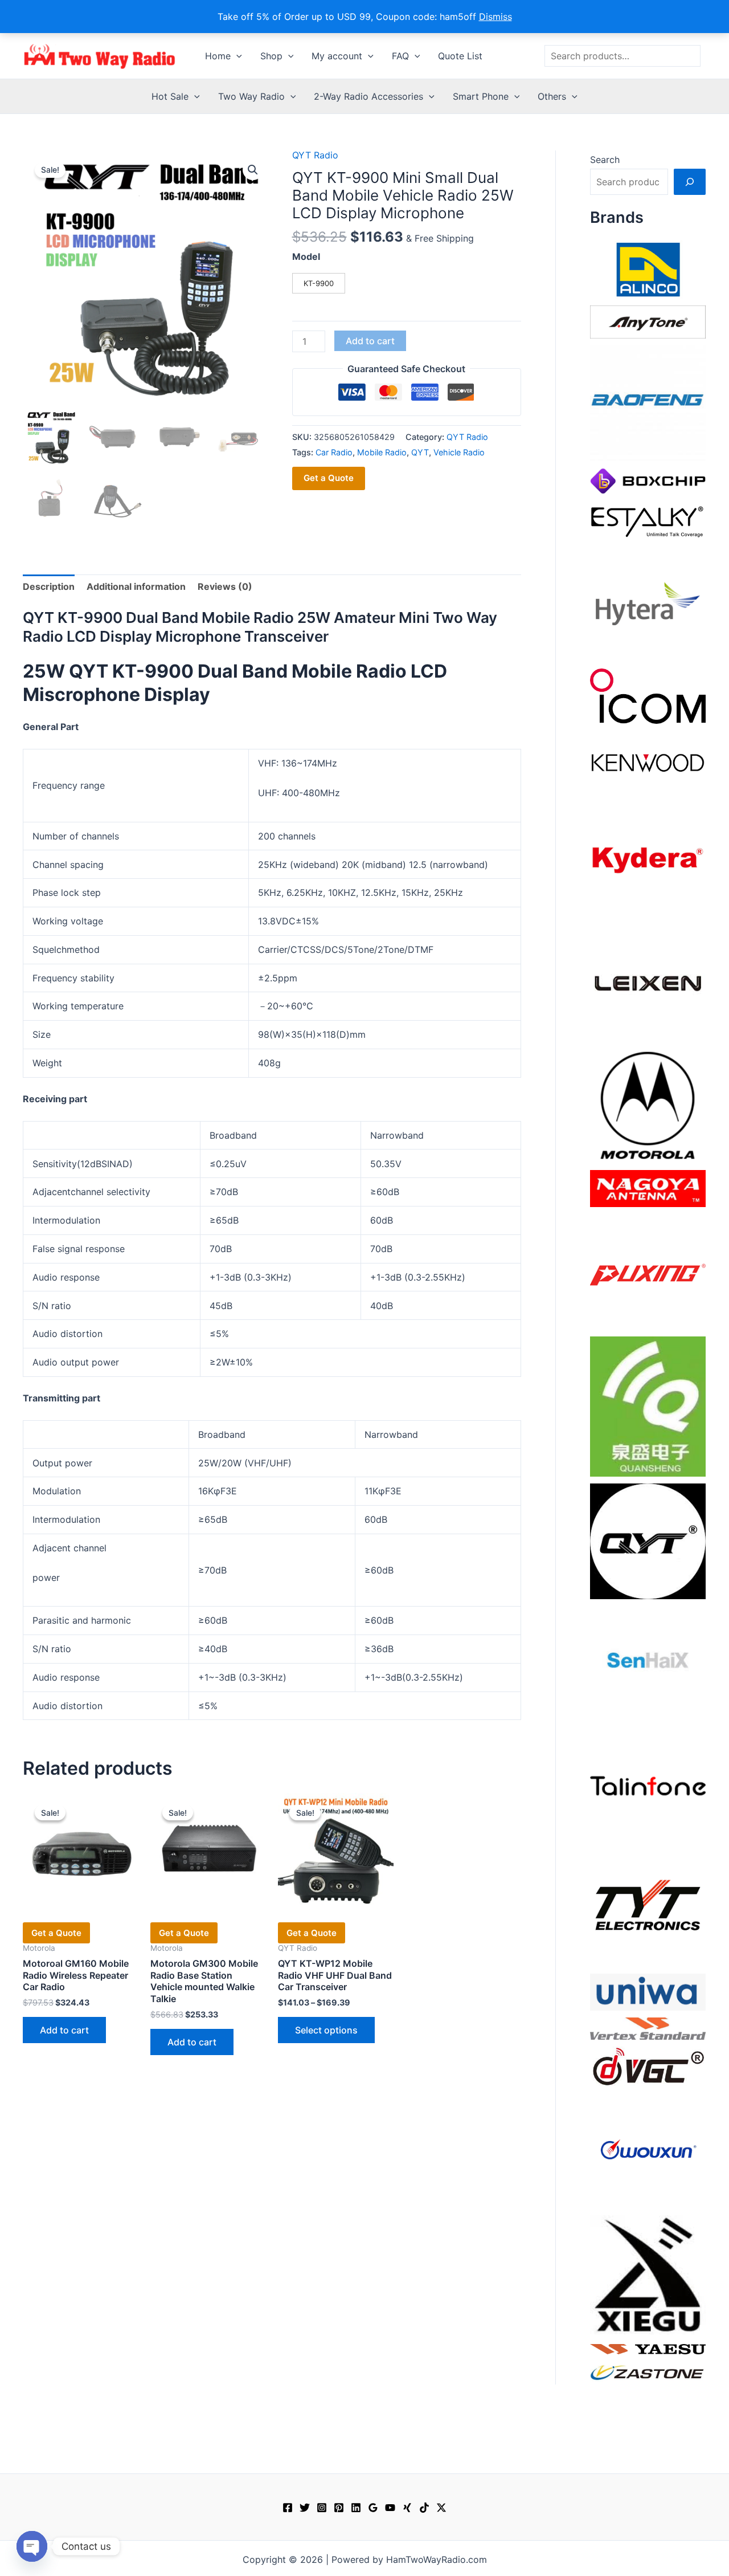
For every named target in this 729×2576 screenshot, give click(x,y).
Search (605, 160)
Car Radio (334, 452)
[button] (236, 56)
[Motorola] (648, 1104)
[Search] (690, 182)
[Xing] (407, 2508)
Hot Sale (170, 96)
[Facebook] (288, 2508)
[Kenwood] (648, 762)
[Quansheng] (648, 1405)
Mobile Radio (382, 452)
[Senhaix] (648, 1663)
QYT (420, 452)
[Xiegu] (648, 2274)
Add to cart (370, 341)
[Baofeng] (648, 402)
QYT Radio (315, 155)
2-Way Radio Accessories (368, 96)
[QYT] (648, 1540)
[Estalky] (648, 519)
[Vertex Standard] (648, 2028)
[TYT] (648, 1908)
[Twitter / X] (441, 2508)
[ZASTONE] (648, 2372)
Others (552, 96)
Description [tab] (49, 586)
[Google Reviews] (373, 2508)
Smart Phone (481, 96)
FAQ (400, 56)
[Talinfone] (648, 1786)
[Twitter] (305, 2508)
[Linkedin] (356, 2508)
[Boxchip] (648, 480)
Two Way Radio (251, 96)
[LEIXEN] (648, 982)
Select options (326, 2030)
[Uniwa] (648, 1991)
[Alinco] (648, 268)
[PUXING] (648, 1271)
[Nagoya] (648, 1188)
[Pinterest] (339, 2508)
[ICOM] (648, 695)
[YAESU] (648, 2348)
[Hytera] (648, 603)
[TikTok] (424, 2508)
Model (306, 256)
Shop (271, 56)
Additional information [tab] (136, 586)
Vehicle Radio (459, 452)
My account (337, 56)
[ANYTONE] (648, 321)
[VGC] (648, 2065)
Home (218, 56)
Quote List (460, 56)
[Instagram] (322, 2508)
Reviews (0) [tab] (225, 586)
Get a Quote (329, 478)
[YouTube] (390, 2508)
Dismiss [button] (495, 17)
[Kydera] (648, 859)
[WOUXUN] (648, 2150)
